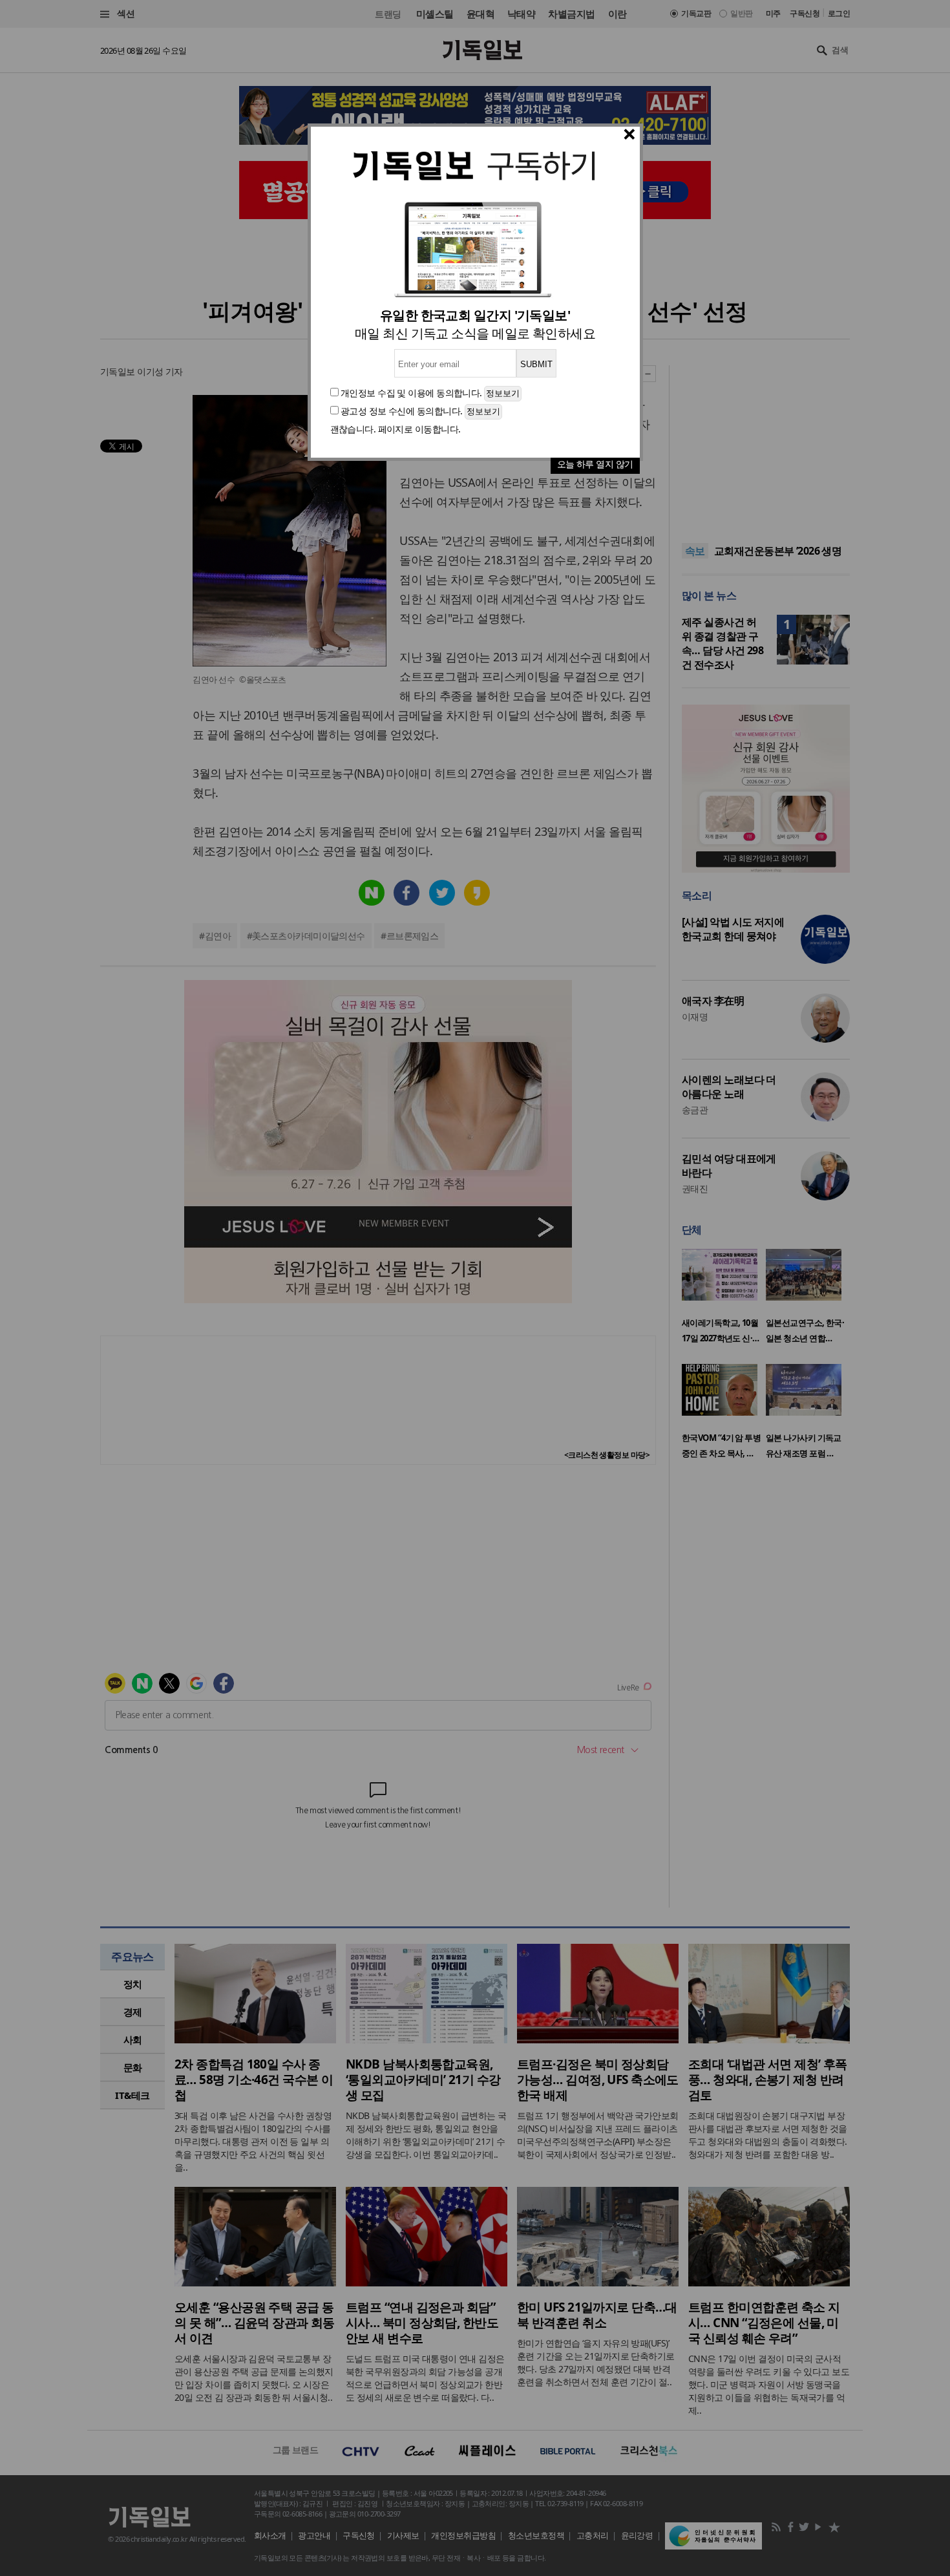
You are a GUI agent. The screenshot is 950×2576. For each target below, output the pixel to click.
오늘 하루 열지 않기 (595, 464)
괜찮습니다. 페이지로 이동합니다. (396, 429)
